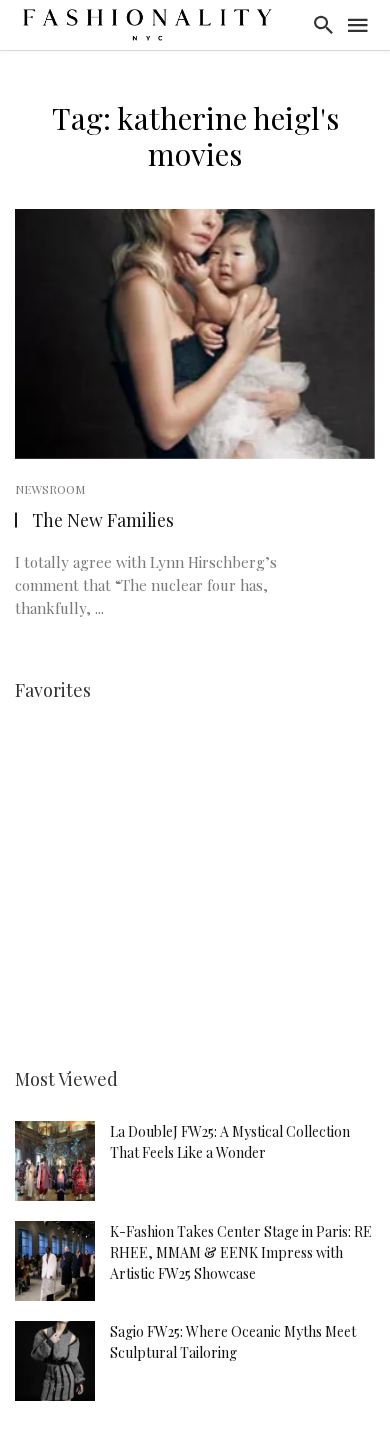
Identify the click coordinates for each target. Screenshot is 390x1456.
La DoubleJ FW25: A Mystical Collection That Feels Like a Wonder (230, 1142)
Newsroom (50, 489)
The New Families (103, 519)
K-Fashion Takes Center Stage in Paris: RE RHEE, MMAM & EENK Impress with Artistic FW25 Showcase (241, 1252)
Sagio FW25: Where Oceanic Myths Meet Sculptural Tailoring (233, 1342)
